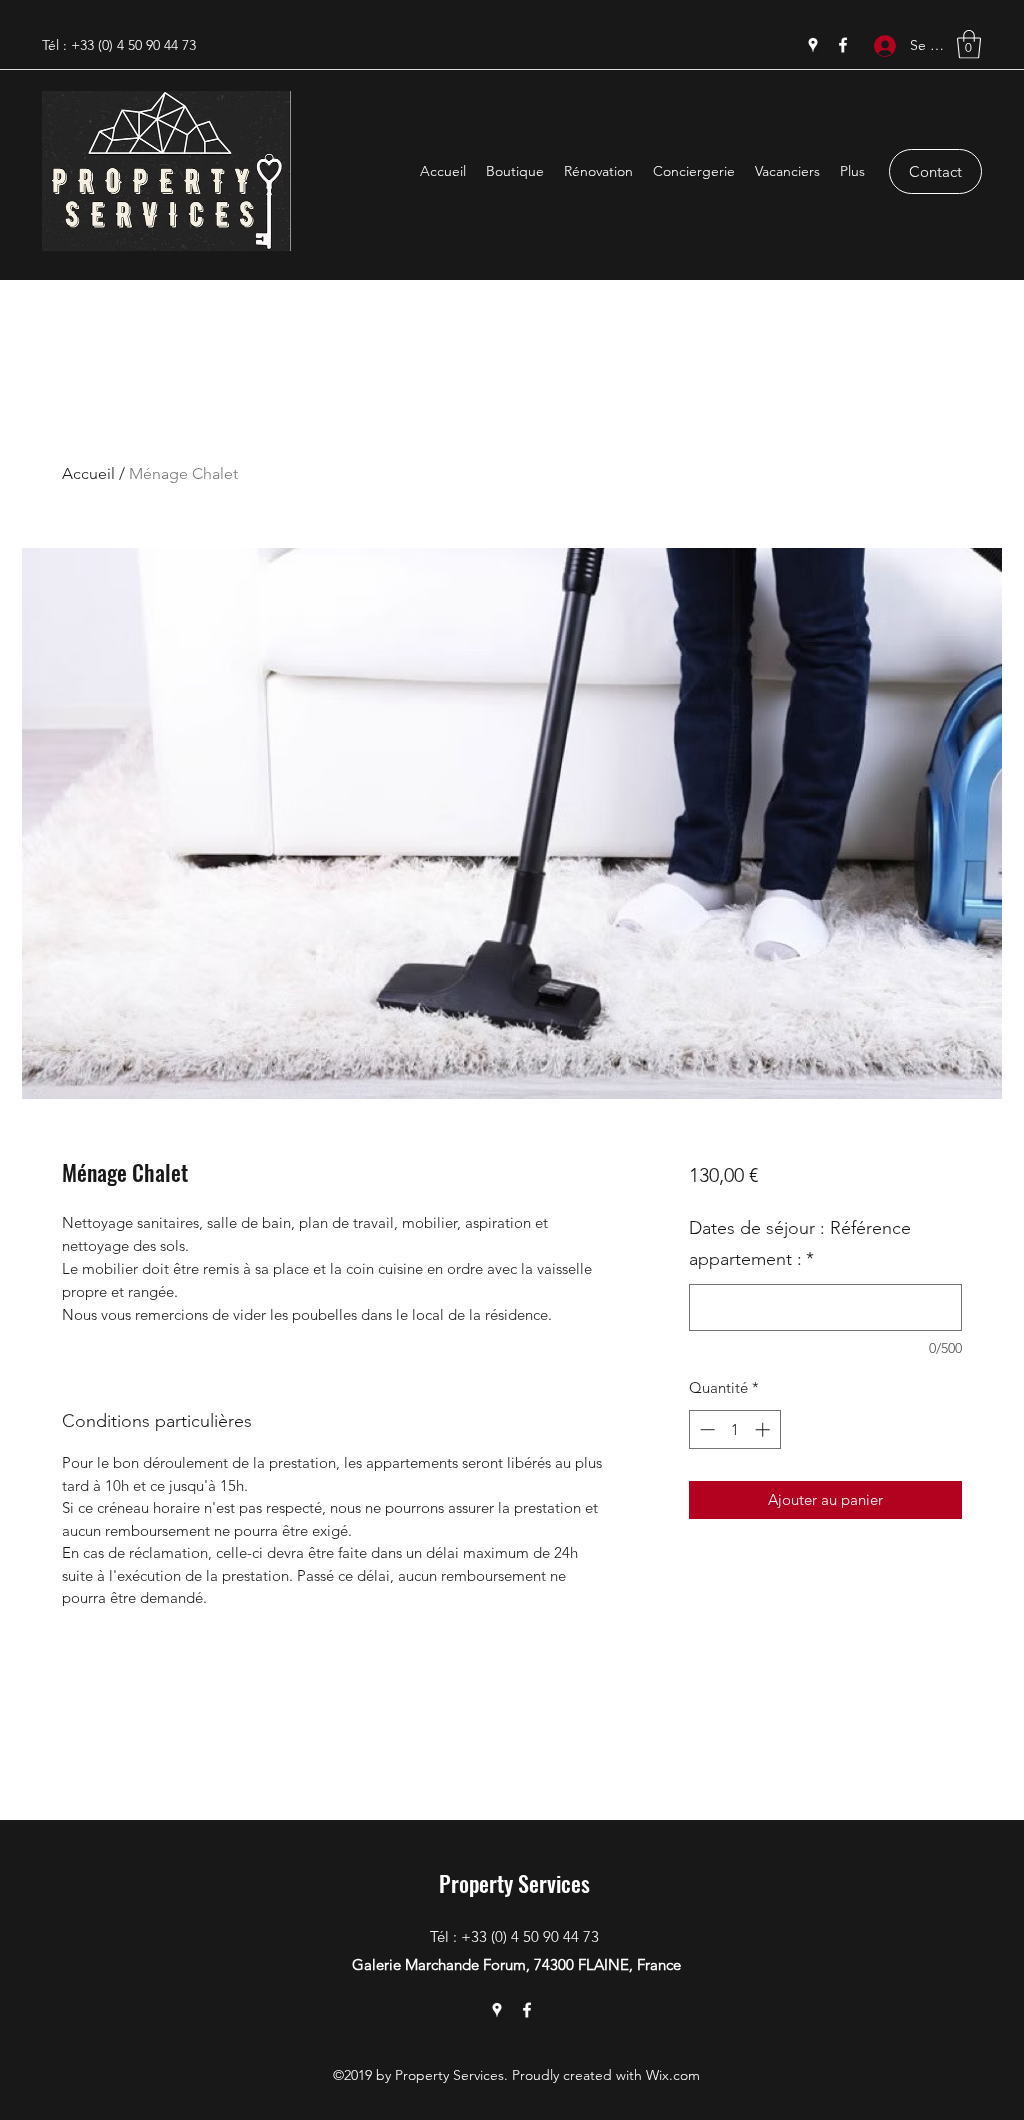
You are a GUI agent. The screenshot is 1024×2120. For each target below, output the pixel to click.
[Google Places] (813, 45)
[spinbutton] (734, 1429)
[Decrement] (705, 1429)
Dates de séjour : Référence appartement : (800, 1244)
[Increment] (764, 1429)
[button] (969, 44)
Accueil (88, 473)
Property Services (514, 1883)
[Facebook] (843, 45)
